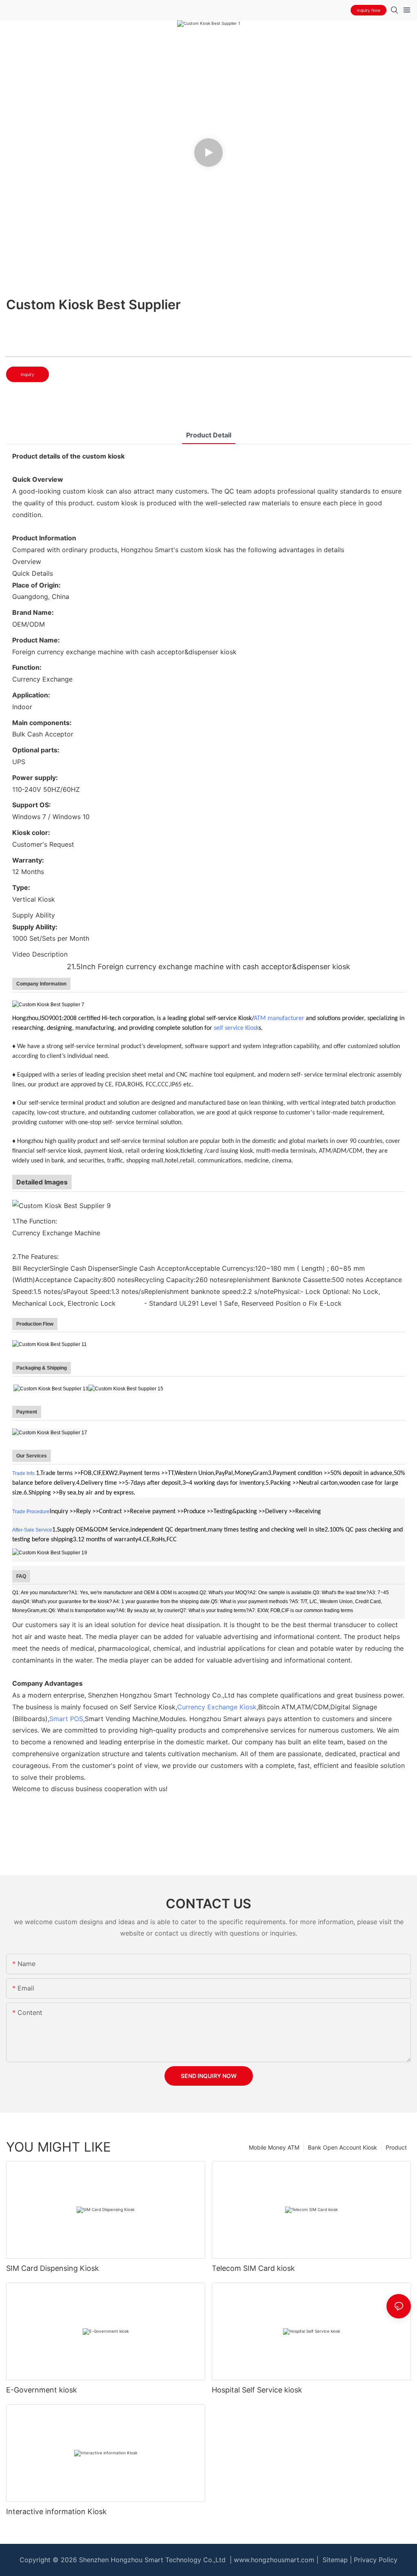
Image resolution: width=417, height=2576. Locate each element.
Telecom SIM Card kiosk (253, 2268)
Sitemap (334, 2560)
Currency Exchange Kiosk (217, 1707)
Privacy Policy (376, 2560)
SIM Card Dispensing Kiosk (53, 2268)
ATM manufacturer (279, 1018)
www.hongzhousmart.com (274, 2560)
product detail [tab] (209, 435)
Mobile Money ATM (274, 2147)
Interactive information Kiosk (56, 2512)
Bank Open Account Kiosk (342, 2147)
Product (396, 2147)
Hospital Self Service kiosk (257, 2390)
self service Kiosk (236, 1028)
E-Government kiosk (42, 2390)
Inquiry (27, 374)
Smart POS (66, 1719)
